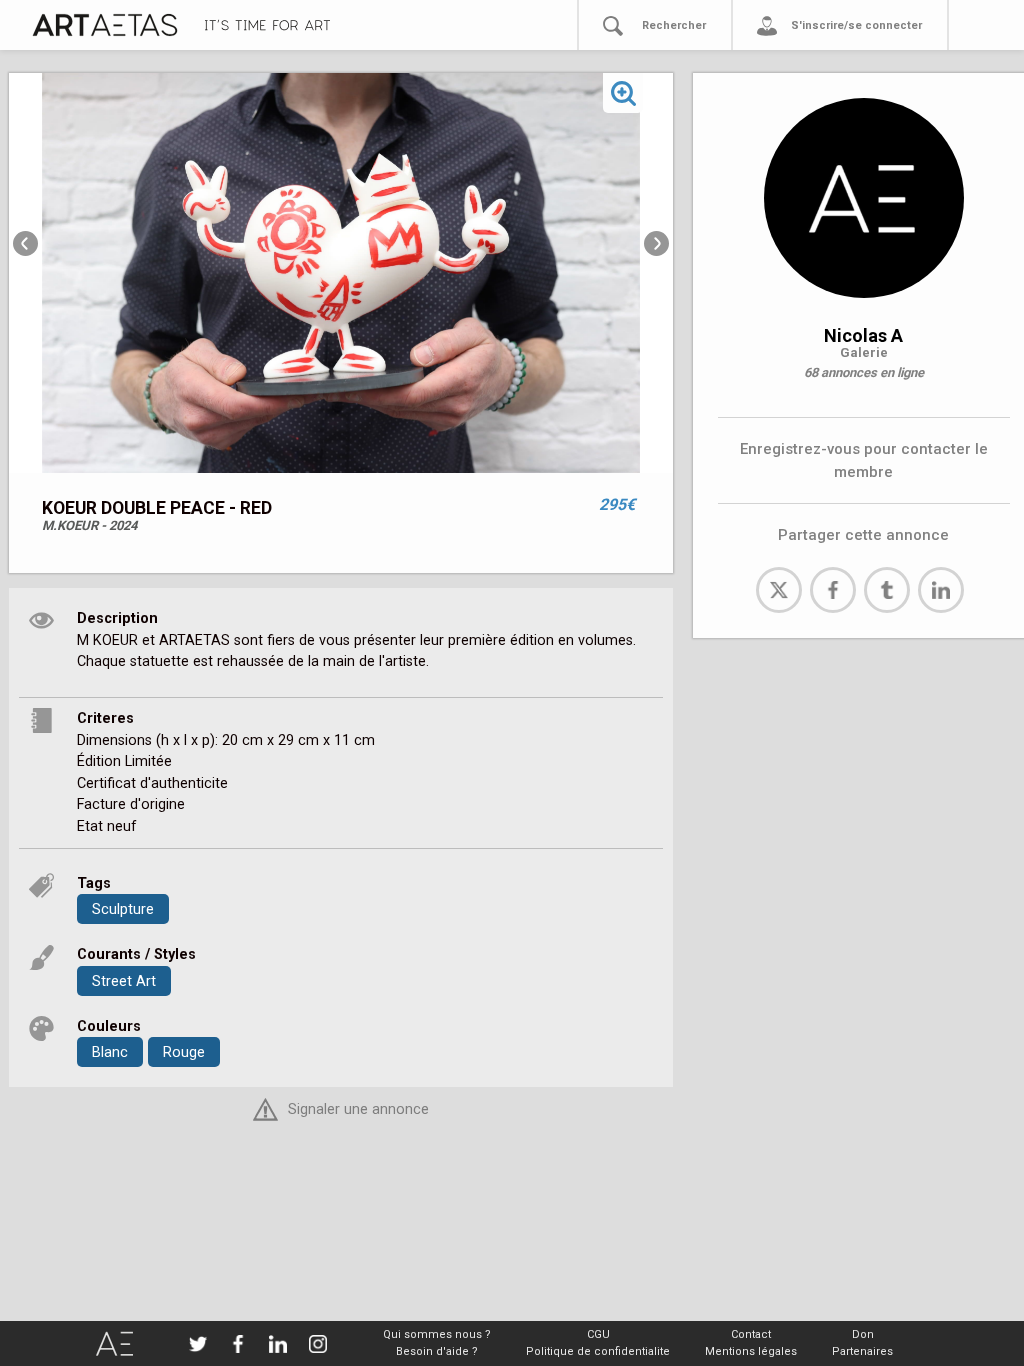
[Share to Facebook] (833, 590)
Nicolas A (863, 335)
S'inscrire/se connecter (856, 25)
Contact (751, 1334)
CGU (598, 1334)
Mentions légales (751, 1351)
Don (863, 1334)
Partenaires (862, 1351)
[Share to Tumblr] (887, 590)
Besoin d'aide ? (437, 1351)
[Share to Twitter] (779, 590)
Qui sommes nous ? (437, 1334)
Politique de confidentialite (598, 1351)
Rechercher (674, 25)
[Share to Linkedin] (941, 590)
